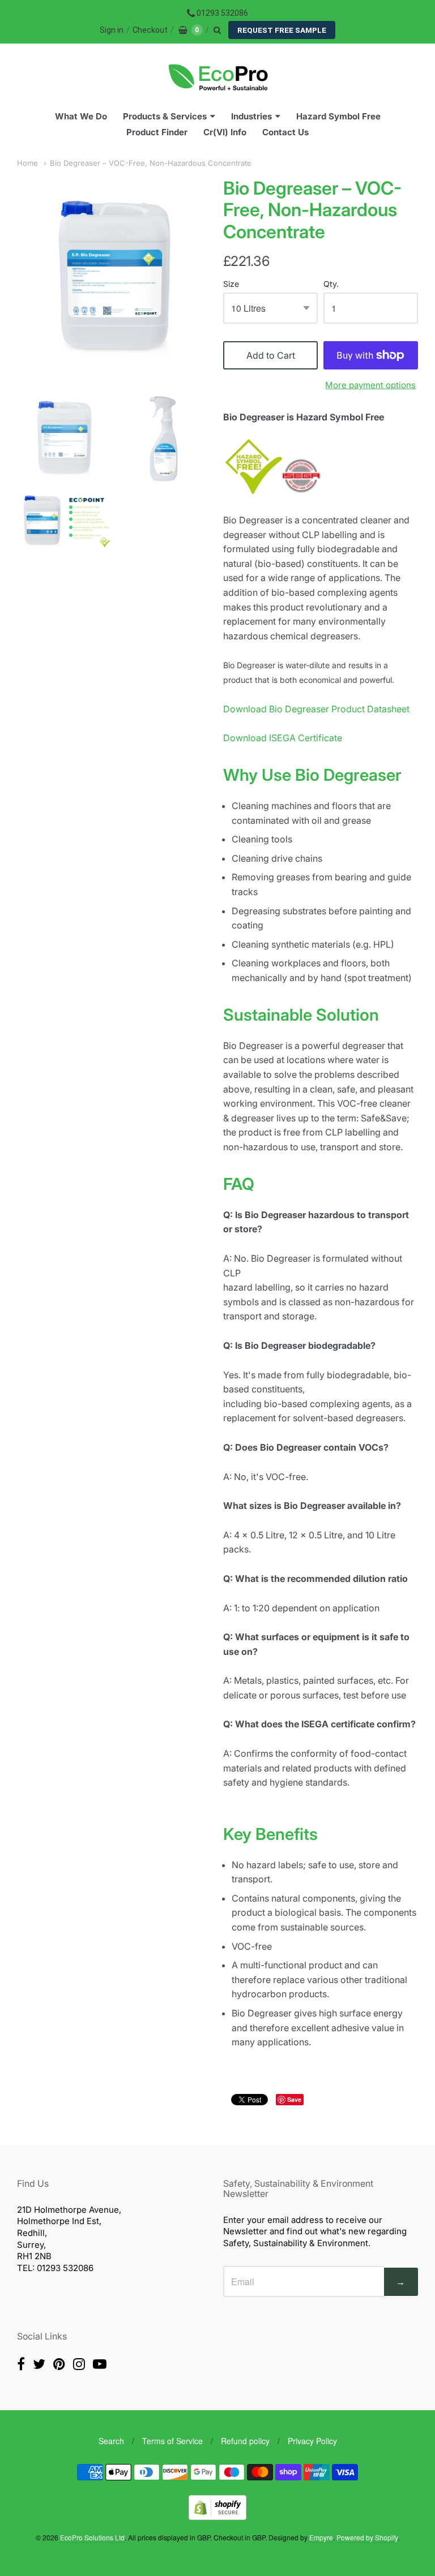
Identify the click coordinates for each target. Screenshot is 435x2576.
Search (111, 2441)
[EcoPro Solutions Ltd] (218, 78)
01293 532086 (222, 13)
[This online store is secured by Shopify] (217, 2516)
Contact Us (285, 132)
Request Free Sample (282, 30)
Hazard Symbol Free (338, 116)
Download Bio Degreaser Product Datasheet (316, 709)
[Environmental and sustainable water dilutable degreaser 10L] (64, 437)
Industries (251, 116)
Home (27, 163)
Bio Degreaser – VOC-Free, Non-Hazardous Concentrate (151, 163)
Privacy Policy (312, 2441)
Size (231, 284)
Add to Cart (271, 355)
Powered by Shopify (367, 2537)
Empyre (321, 2537)
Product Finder (157, 132)
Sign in (112, 30)
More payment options (370, 385)
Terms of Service (172, 2441)
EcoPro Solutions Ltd (92, 2537)
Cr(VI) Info (225, 132)
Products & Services (165, 116)
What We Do (81, 116)
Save (294, 2099)
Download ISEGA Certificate (283, 738)
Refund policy (245, 2441)
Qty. (331, 284)
